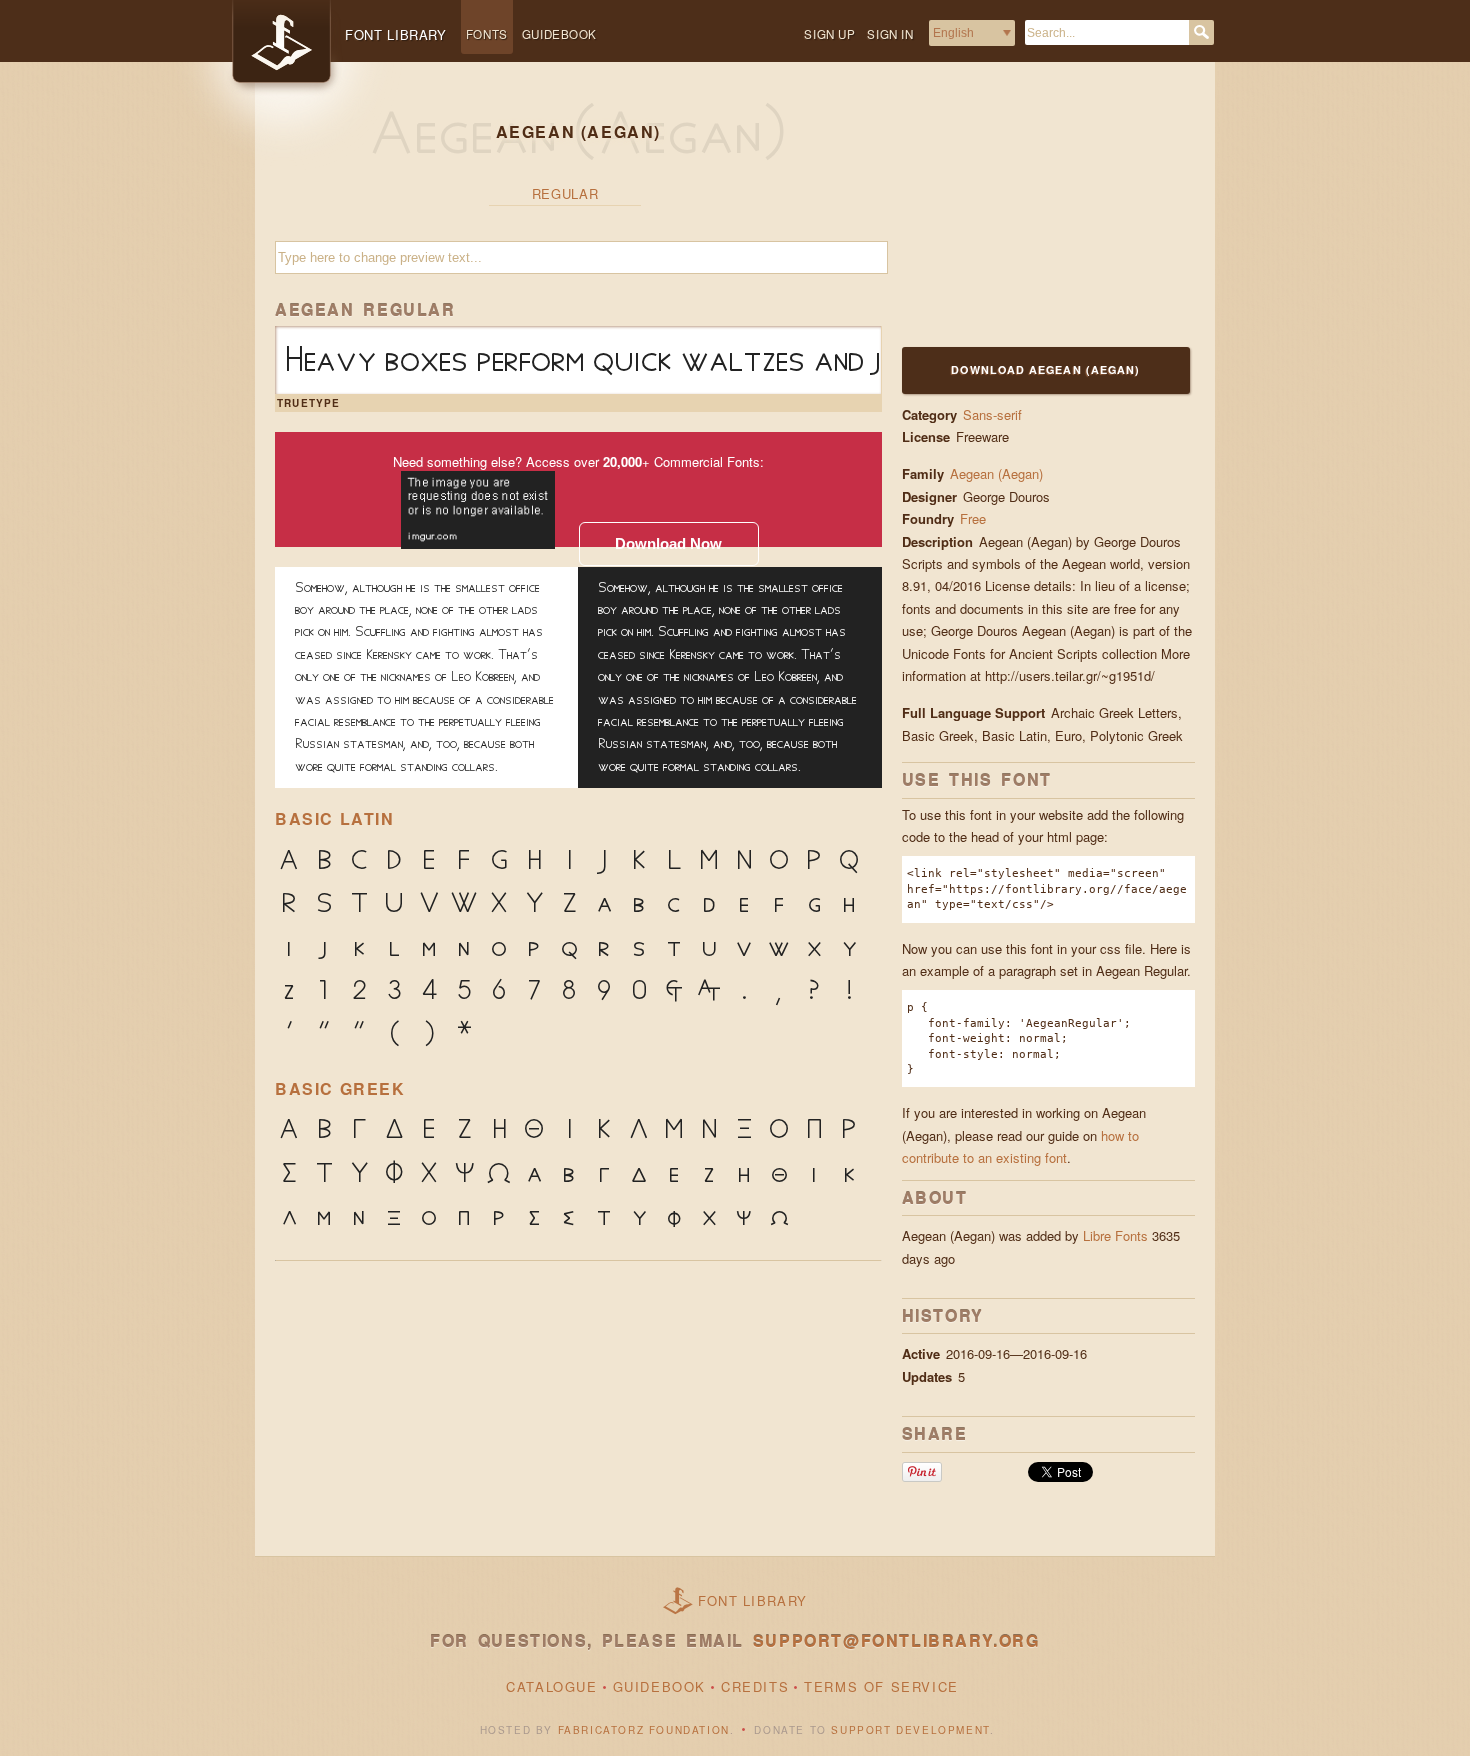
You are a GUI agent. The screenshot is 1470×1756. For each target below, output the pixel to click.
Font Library (753, 1600)
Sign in (890, 34)
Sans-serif (992, 414)
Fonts (487, 34)
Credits (755, 1686)
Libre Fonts (1115, 1235)
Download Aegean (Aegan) (1045, 369)
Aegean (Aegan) (996, 473)
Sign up (829, 34)
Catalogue (551, 1686)
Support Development (910, 1730)
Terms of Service (881, 1686)
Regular (565, 193)
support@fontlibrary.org (896, 1640)
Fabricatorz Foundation (644, 1730)
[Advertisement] (1027, 217)
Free (975, 518)
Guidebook (559, 34)
